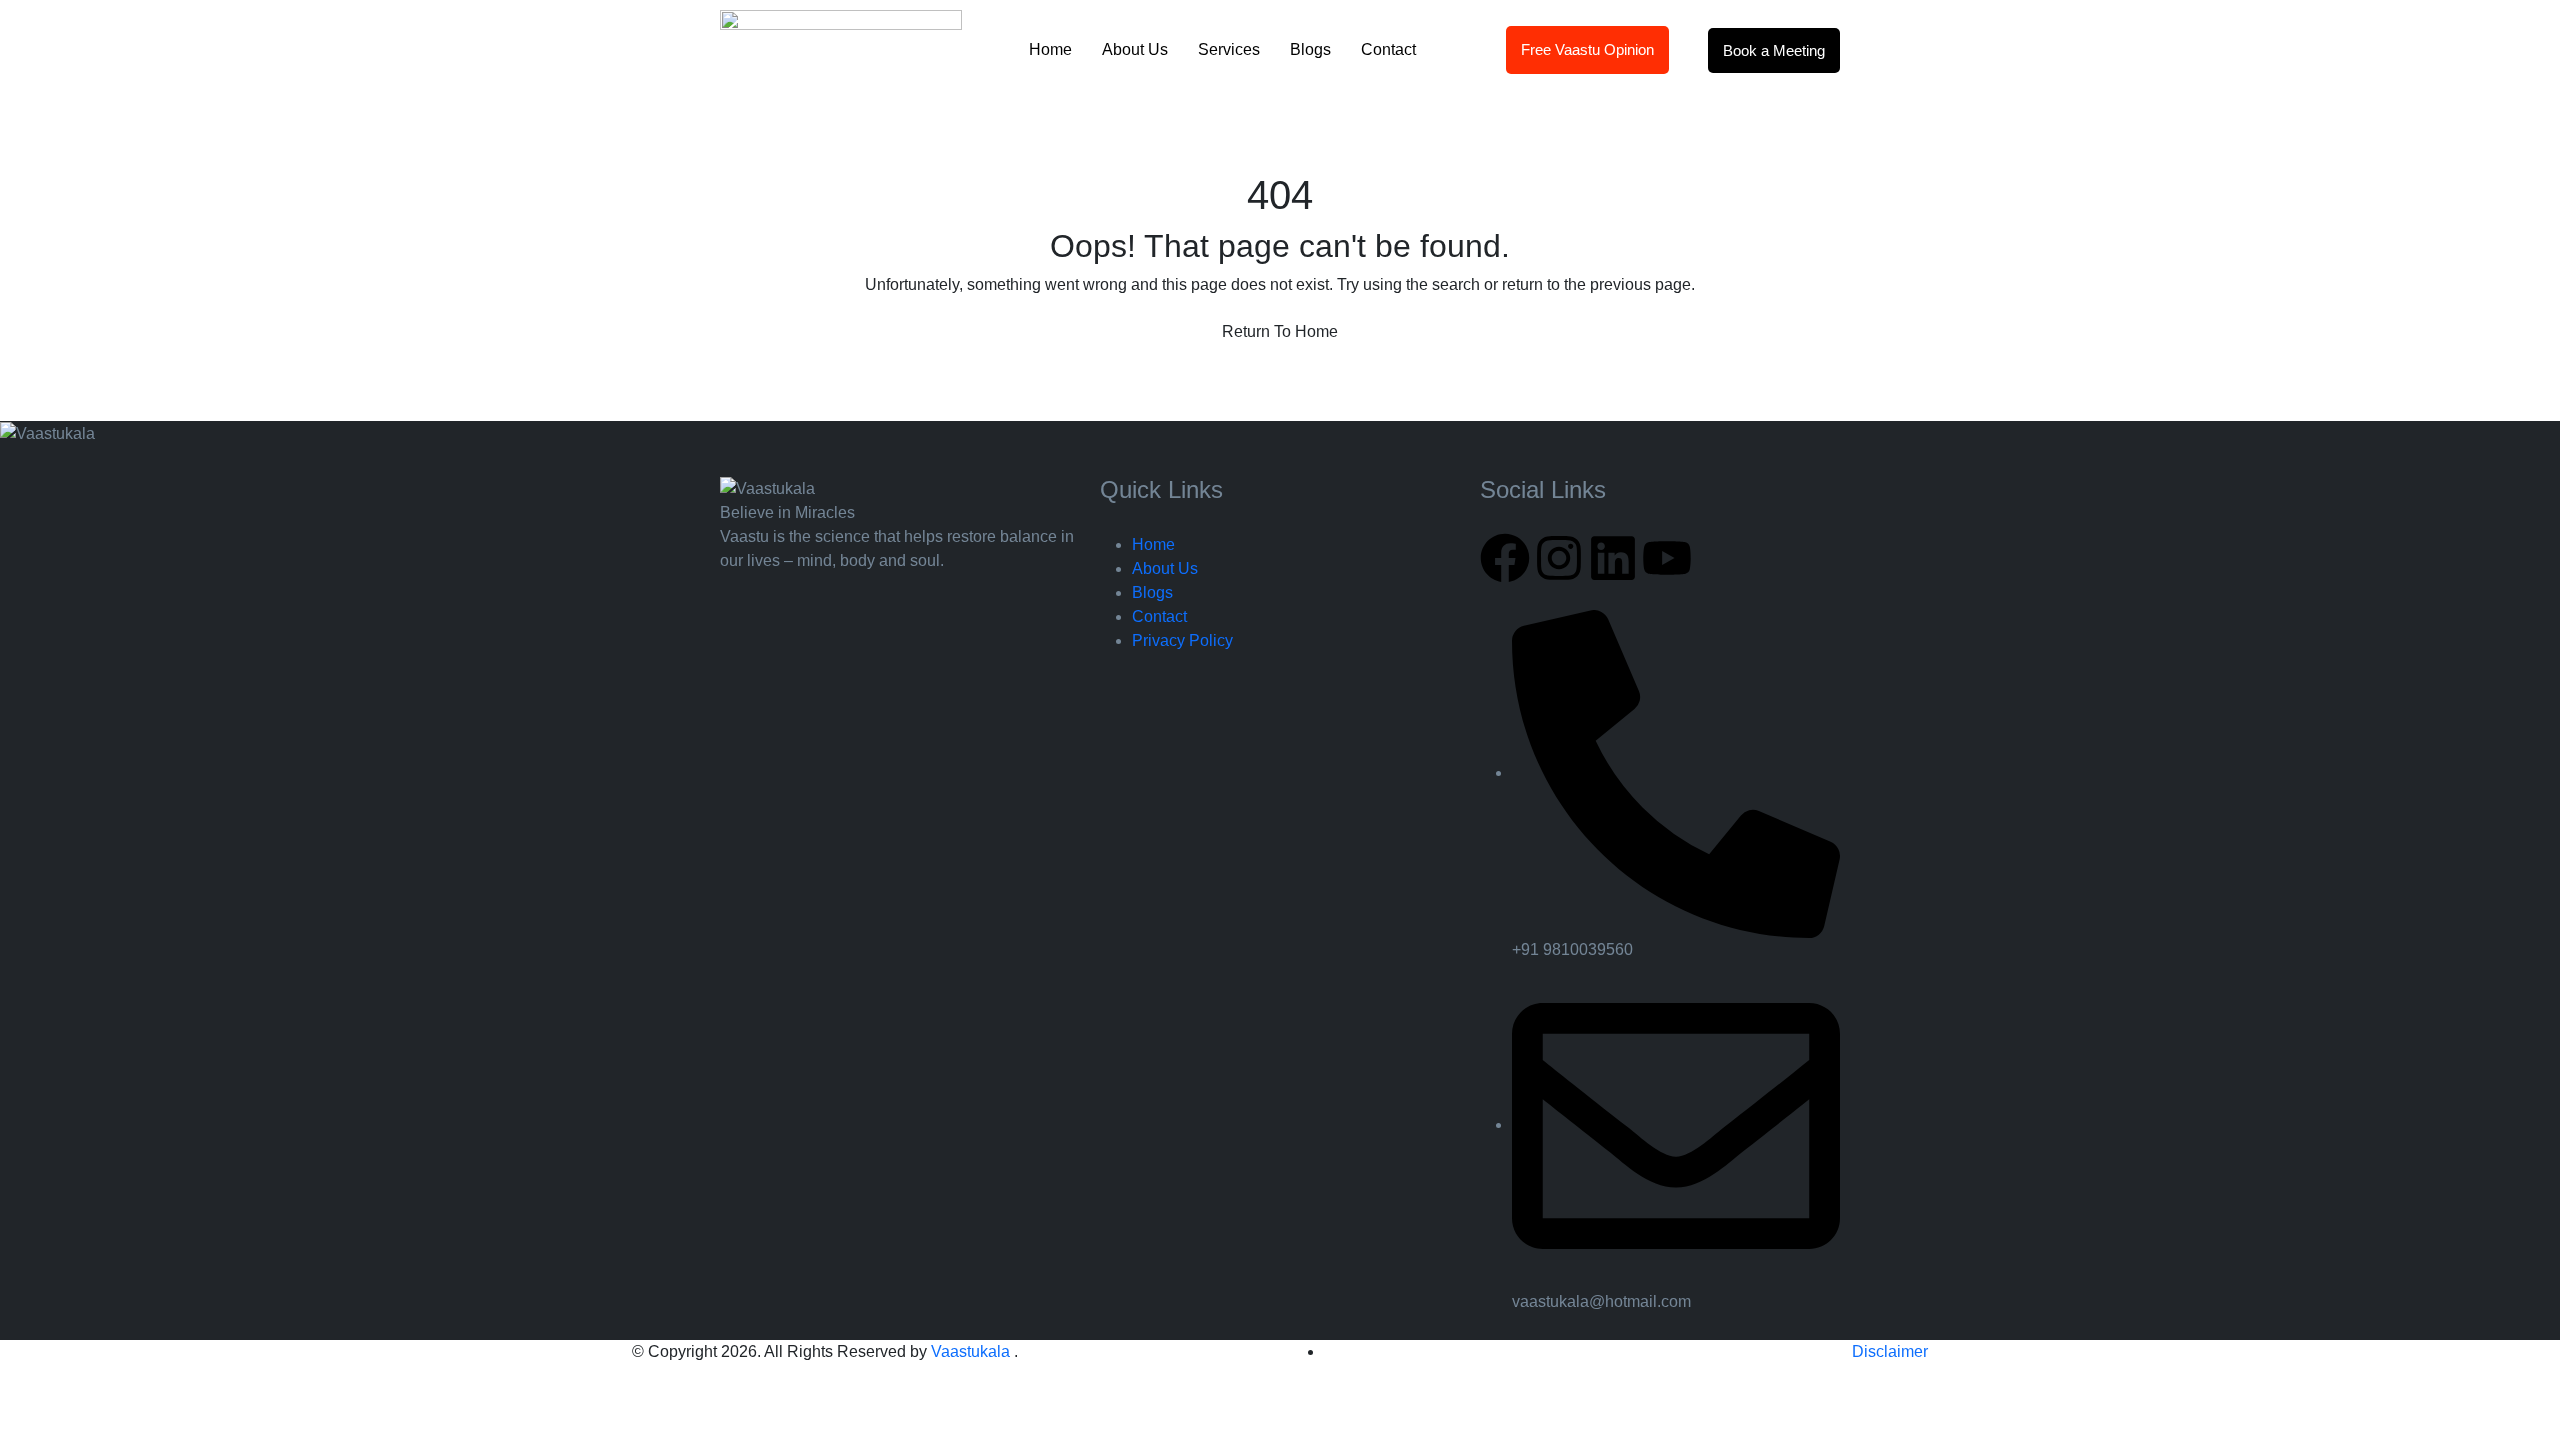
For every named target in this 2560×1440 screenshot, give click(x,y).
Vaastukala (972, 1351)
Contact (1388, 49)
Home (1050, 49)
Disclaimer (1890, 1351)
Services (1229, 49)
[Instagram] (1559, 558)
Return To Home (1280, 331)
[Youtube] (1667, 558)
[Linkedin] (1613, 558)
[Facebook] (1505, 558)
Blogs (1310, 49)
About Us (1135, 49)
